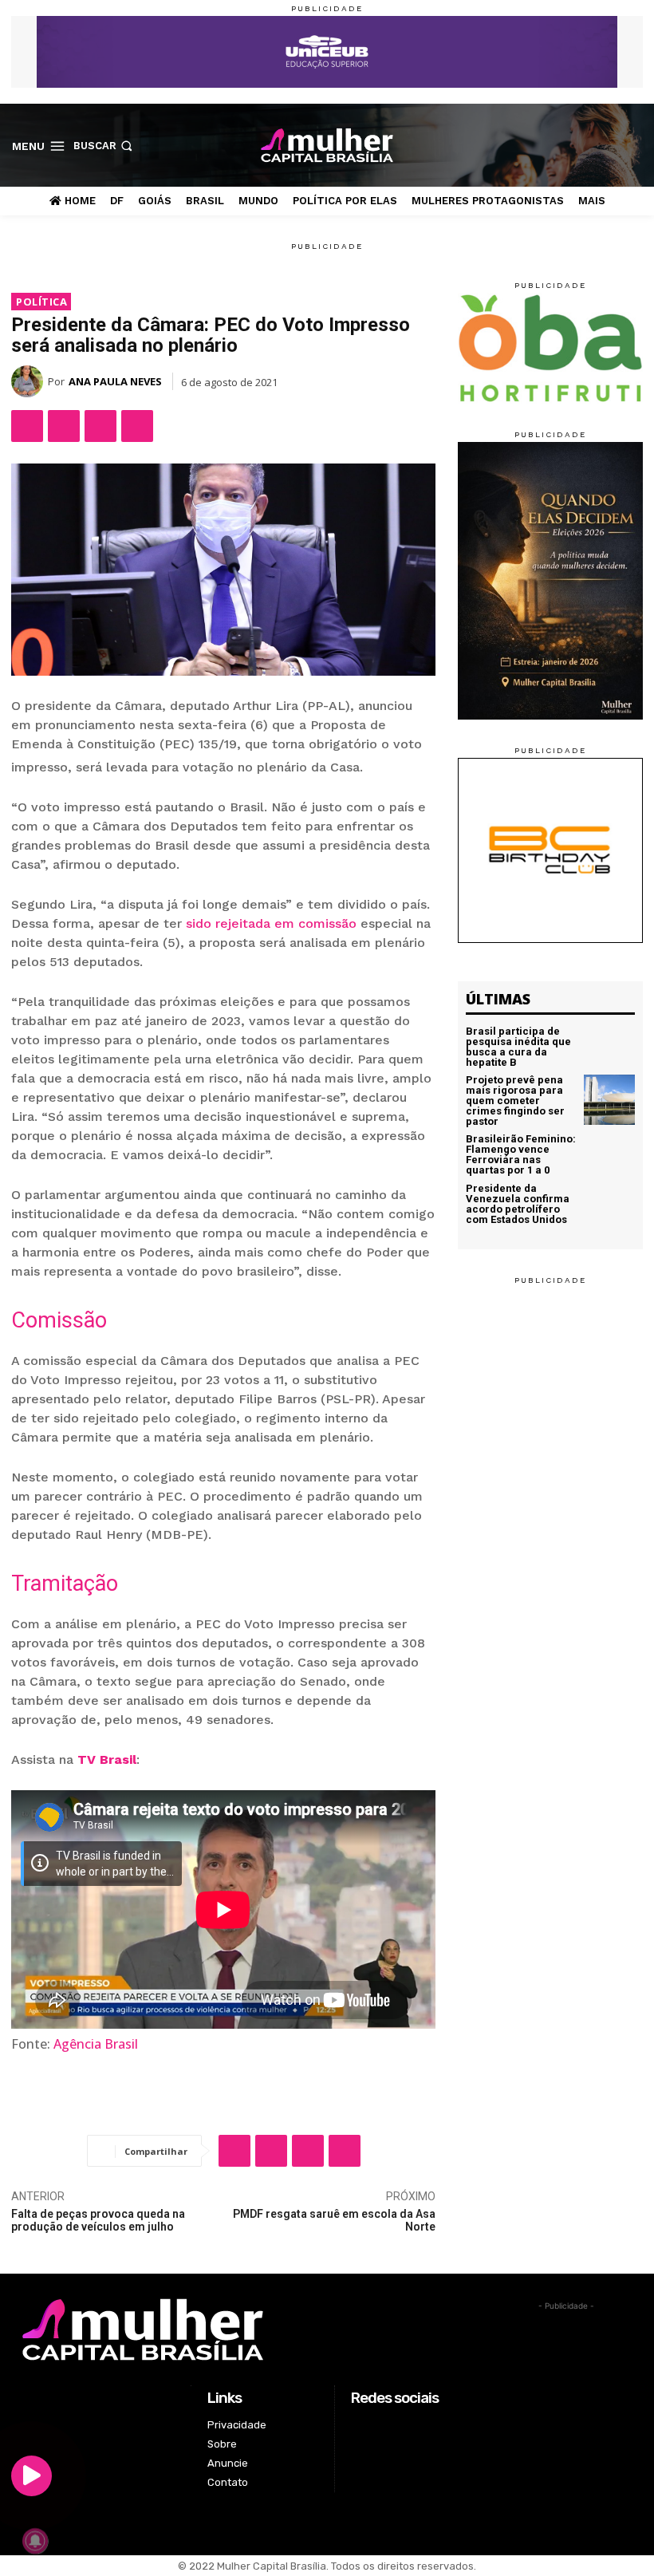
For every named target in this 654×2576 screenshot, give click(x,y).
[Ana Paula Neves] (30, 381)
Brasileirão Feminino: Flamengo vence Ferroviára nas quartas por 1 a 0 (521, 1154)
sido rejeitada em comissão (271, 923)
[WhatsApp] (100, 426)
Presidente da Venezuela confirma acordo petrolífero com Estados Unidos (518, 1204)
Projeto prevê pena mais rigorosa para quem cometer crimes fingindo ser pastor (515, 1101)
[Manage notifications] (35, 2541)
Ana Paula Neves (115, 381)
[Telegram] (137, 426)
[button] (104, 146)
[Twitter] (609, 145)
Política (41, 302)
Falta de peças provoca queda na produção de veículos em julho (98, 2221)
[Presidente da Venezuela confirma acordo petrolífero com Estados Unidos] (609, 1205)
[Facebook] (559, 145)
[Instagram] (583, 145)
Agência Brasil (96, 2044)
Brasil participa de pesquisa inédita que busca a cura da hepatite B (518, 1047)
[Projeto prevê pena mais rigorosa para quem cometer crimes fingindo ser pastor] (609, 1100)
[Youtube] (634, 145)
